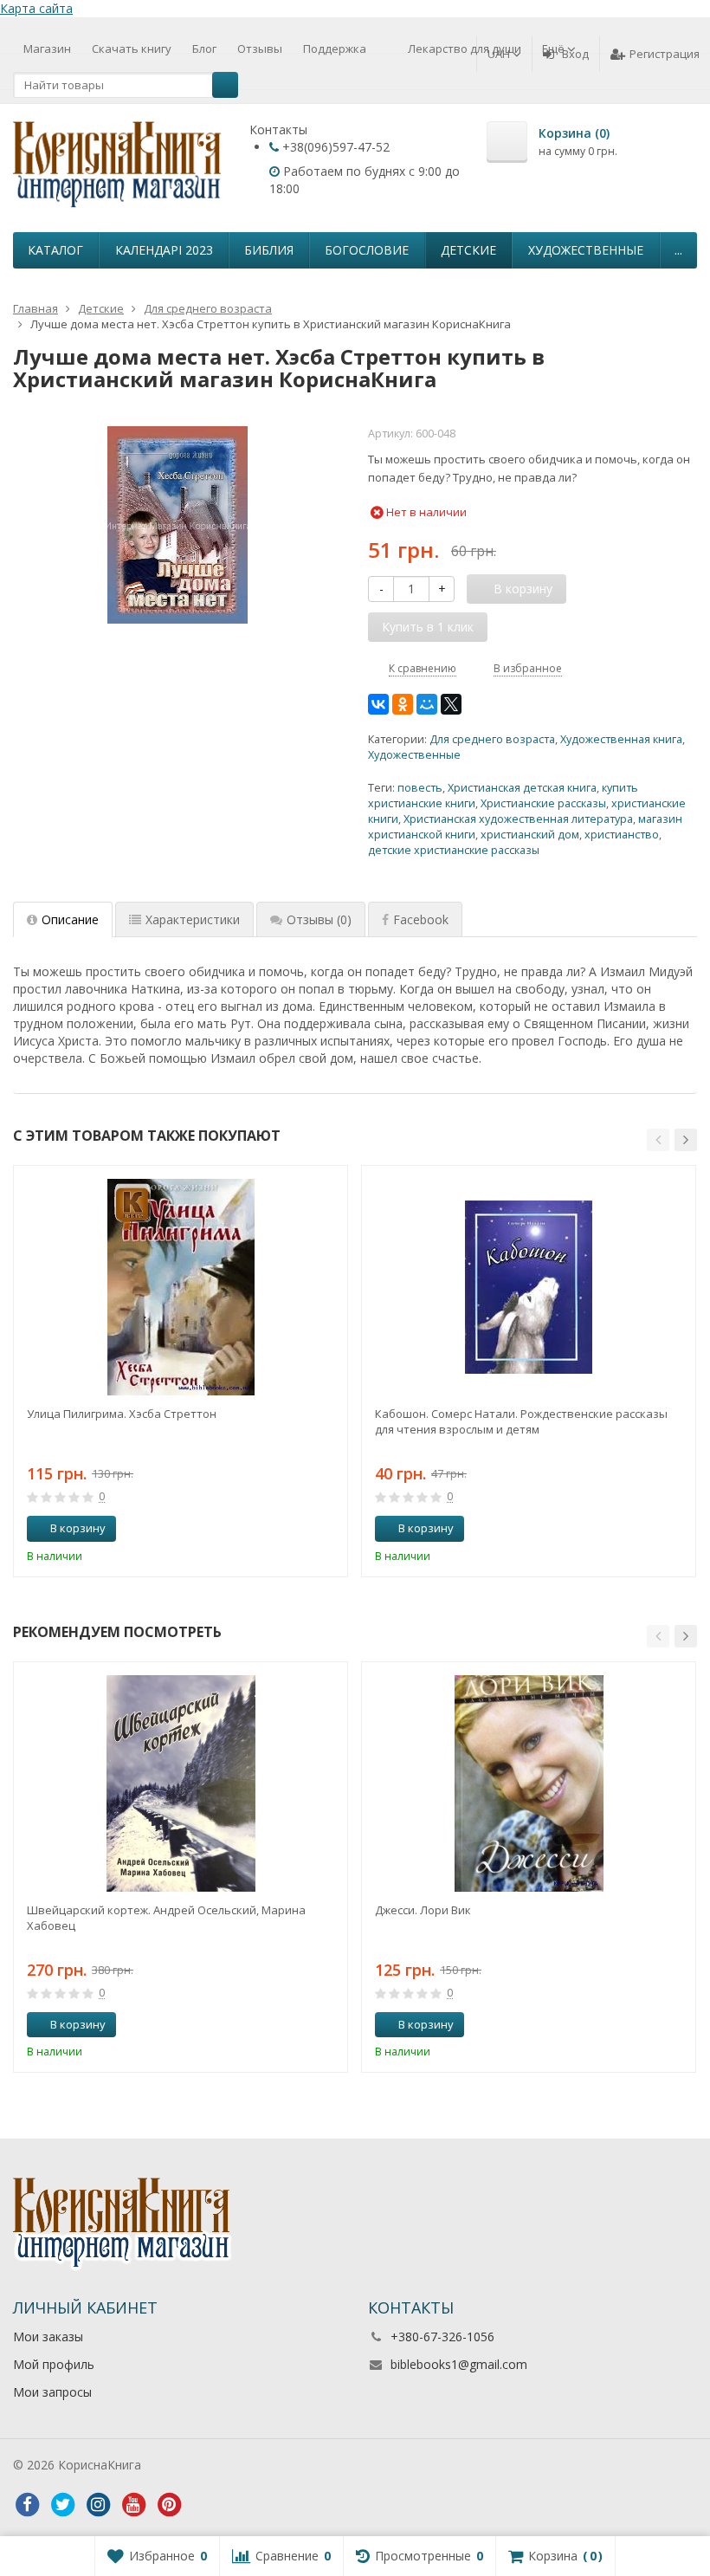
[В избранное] (328, 1529)
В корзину (78, 1528)
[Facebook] (27, 2505)
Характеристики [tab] (193, 919)
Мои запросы (52, 2392)
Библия (269, 250)
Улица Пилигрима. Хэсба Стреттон (122, 1414)
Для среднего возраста (492, 739)
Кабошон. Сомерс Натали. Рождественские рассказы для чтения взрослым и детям (521, 1421)
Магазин (47, 49)
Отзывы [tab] (319, 919)
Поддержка (335, 49)
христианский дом (530, 835)
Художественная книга (621, 739)
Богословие (367, 250)
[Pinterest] (169, 2505)
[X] (451, 704)
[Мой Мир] (427, 704)
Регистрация (665, 54)
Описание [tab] (70, 919)
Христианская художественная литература (518, 819)
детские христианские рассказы (454, 850)
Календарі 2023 (164, 250)
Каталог (55, 250)
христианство (622, 835)
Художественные (586, 250)
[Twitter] (62, 2505)
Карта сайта (36, 8)
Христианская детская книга (522, 788)
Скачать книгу (132, 49)
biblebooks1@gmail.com (459, 2364)
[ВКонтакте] (378, 704)
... (678, 250)
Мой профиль (54, 2364)
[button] (658, 1140)
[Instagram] (98, 2505)
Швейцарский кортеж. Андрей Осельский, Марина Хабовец (166, 1918)
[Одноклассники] (403, 704)
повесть (420, 788)
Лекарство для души (465, 49)
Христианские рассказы (543, 803)
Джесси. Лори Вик (423, 1910)
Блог (204, 49)
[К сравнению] (302, 1529)
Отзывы (260, 49)
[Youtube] (133, 2505)
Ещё (555, 49)
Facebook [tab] (421, 919)
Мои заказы (48, 2337)
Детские (468, 250)
